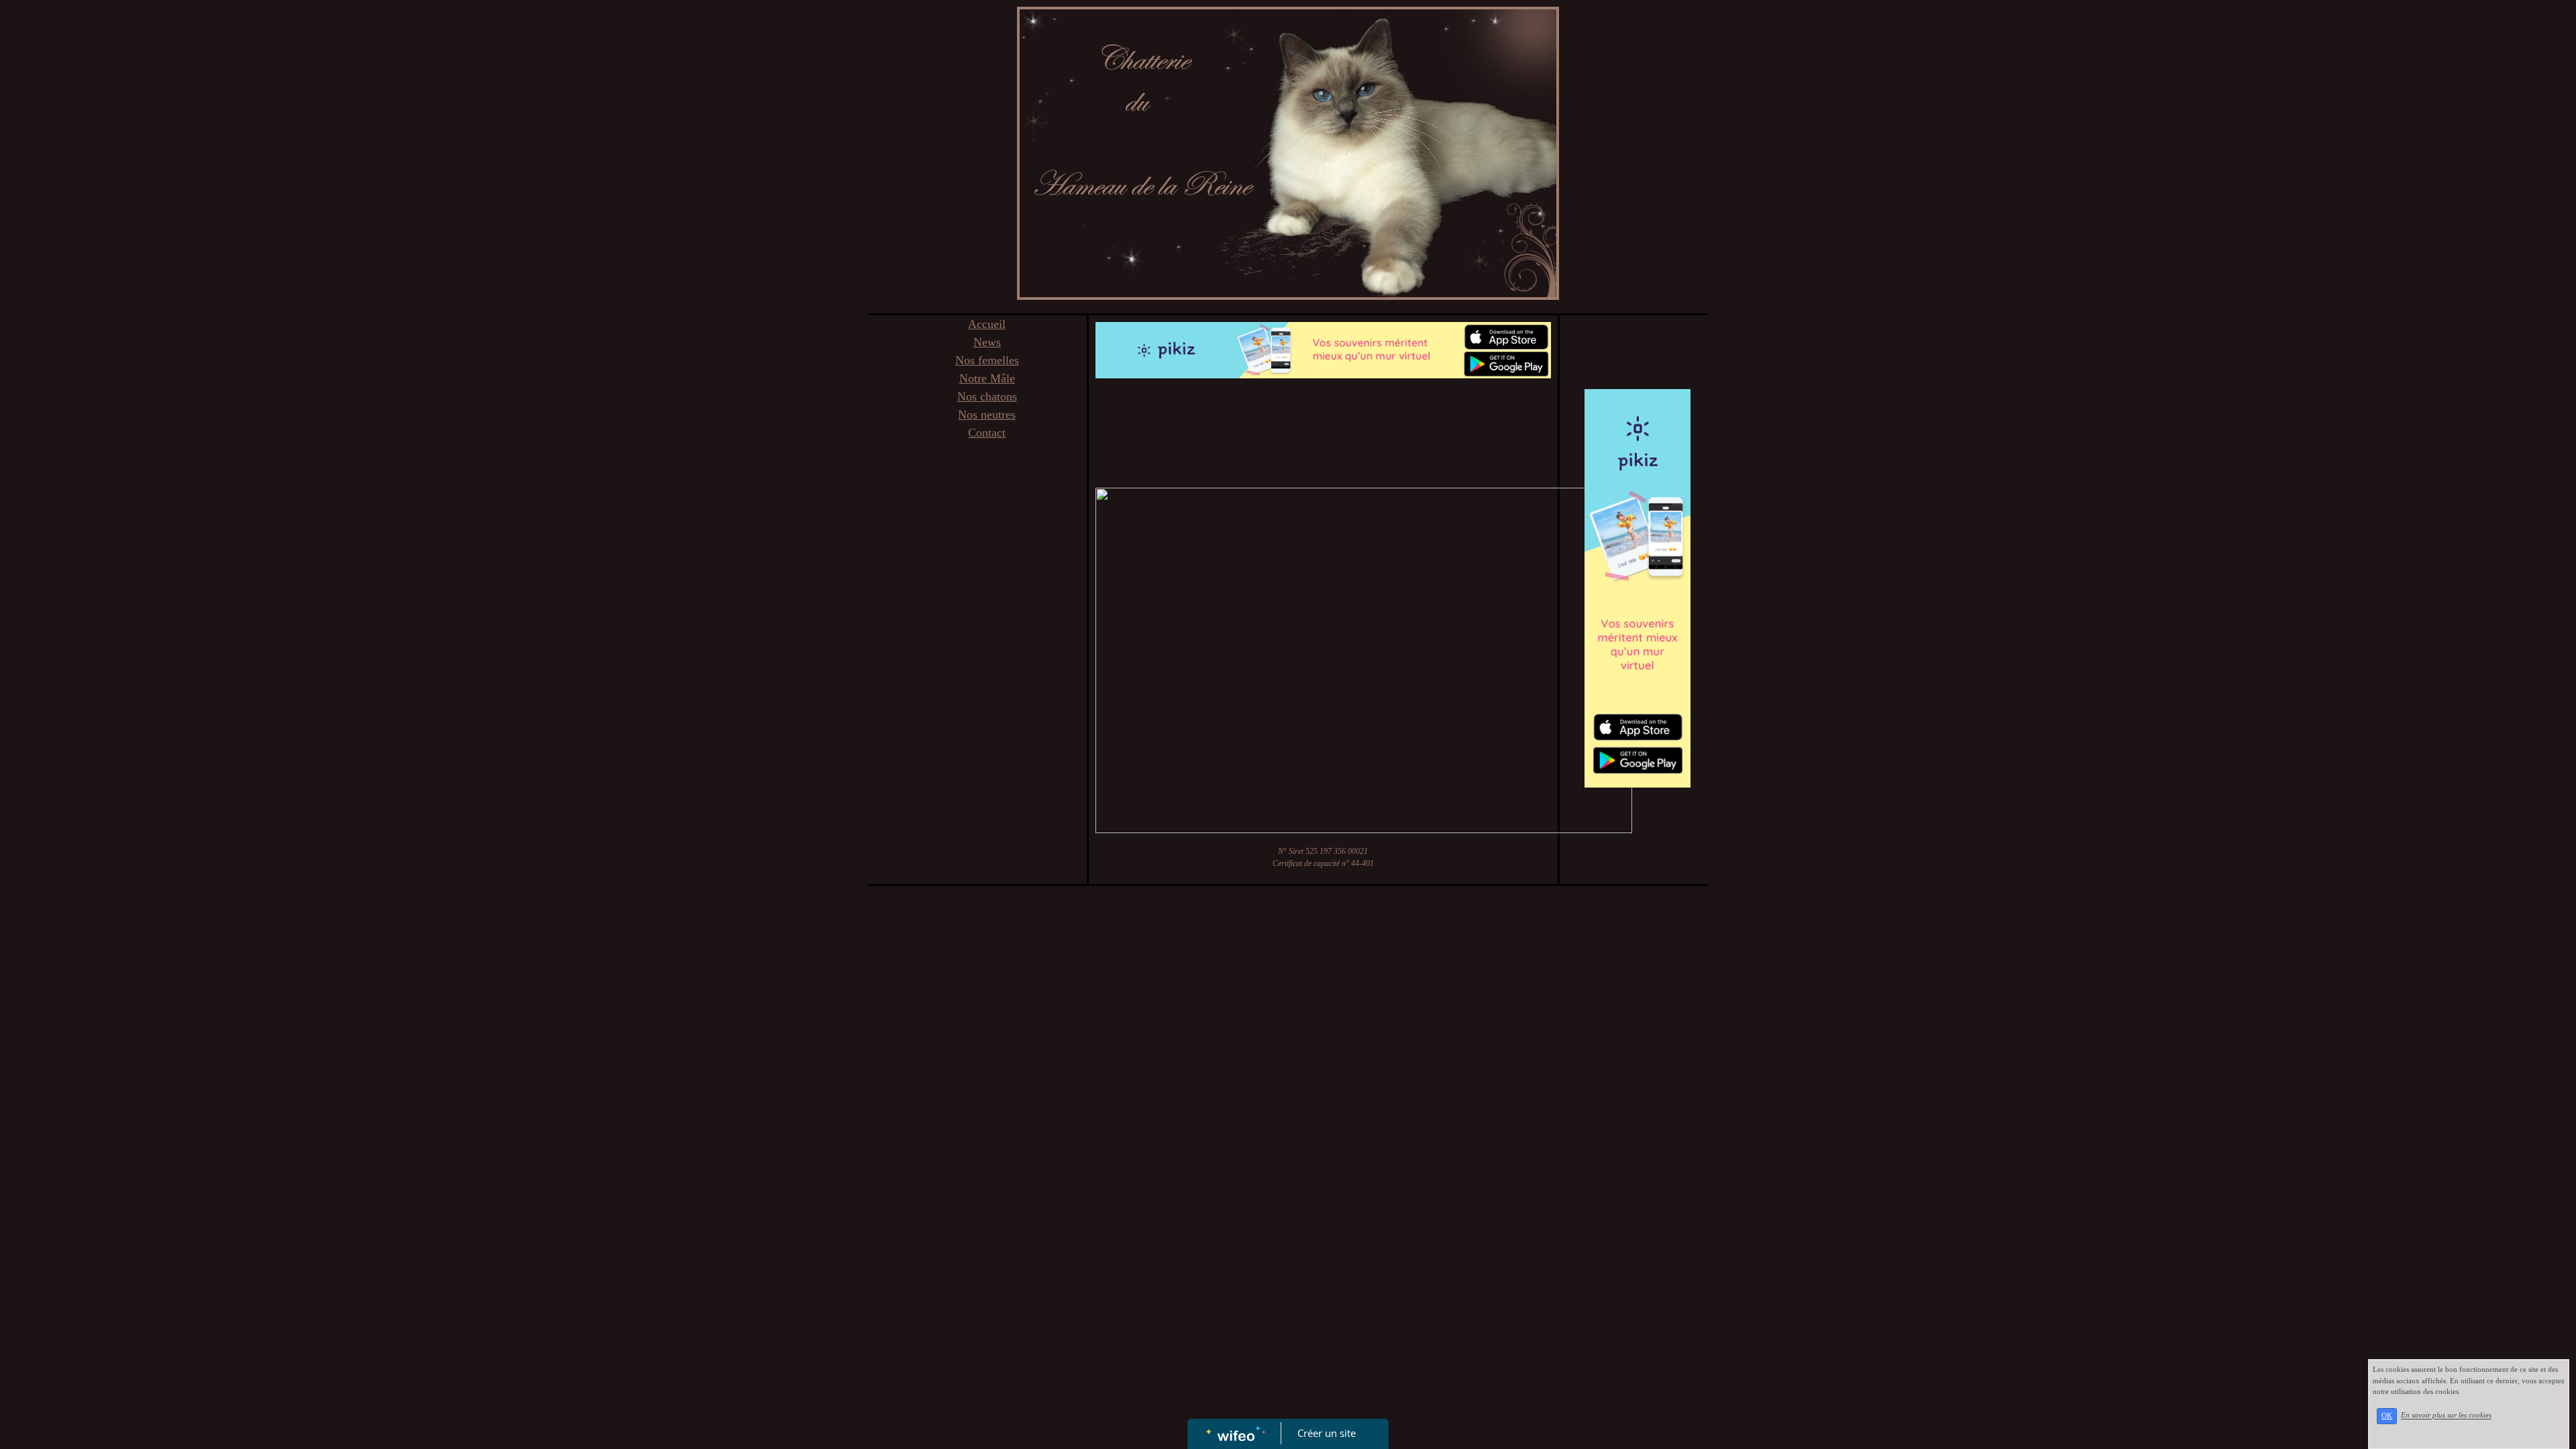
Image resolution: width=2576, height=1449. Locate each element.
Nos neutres (987, 415)
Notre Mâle (987, 378)
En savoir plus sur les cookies (2446, 1415)
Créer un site (1327, 1433)
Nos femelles (987, 360)
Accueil (987, 324)
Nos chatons (987, 396)
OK (2387, 1416)
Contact (987, 433)
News (987, 342)
